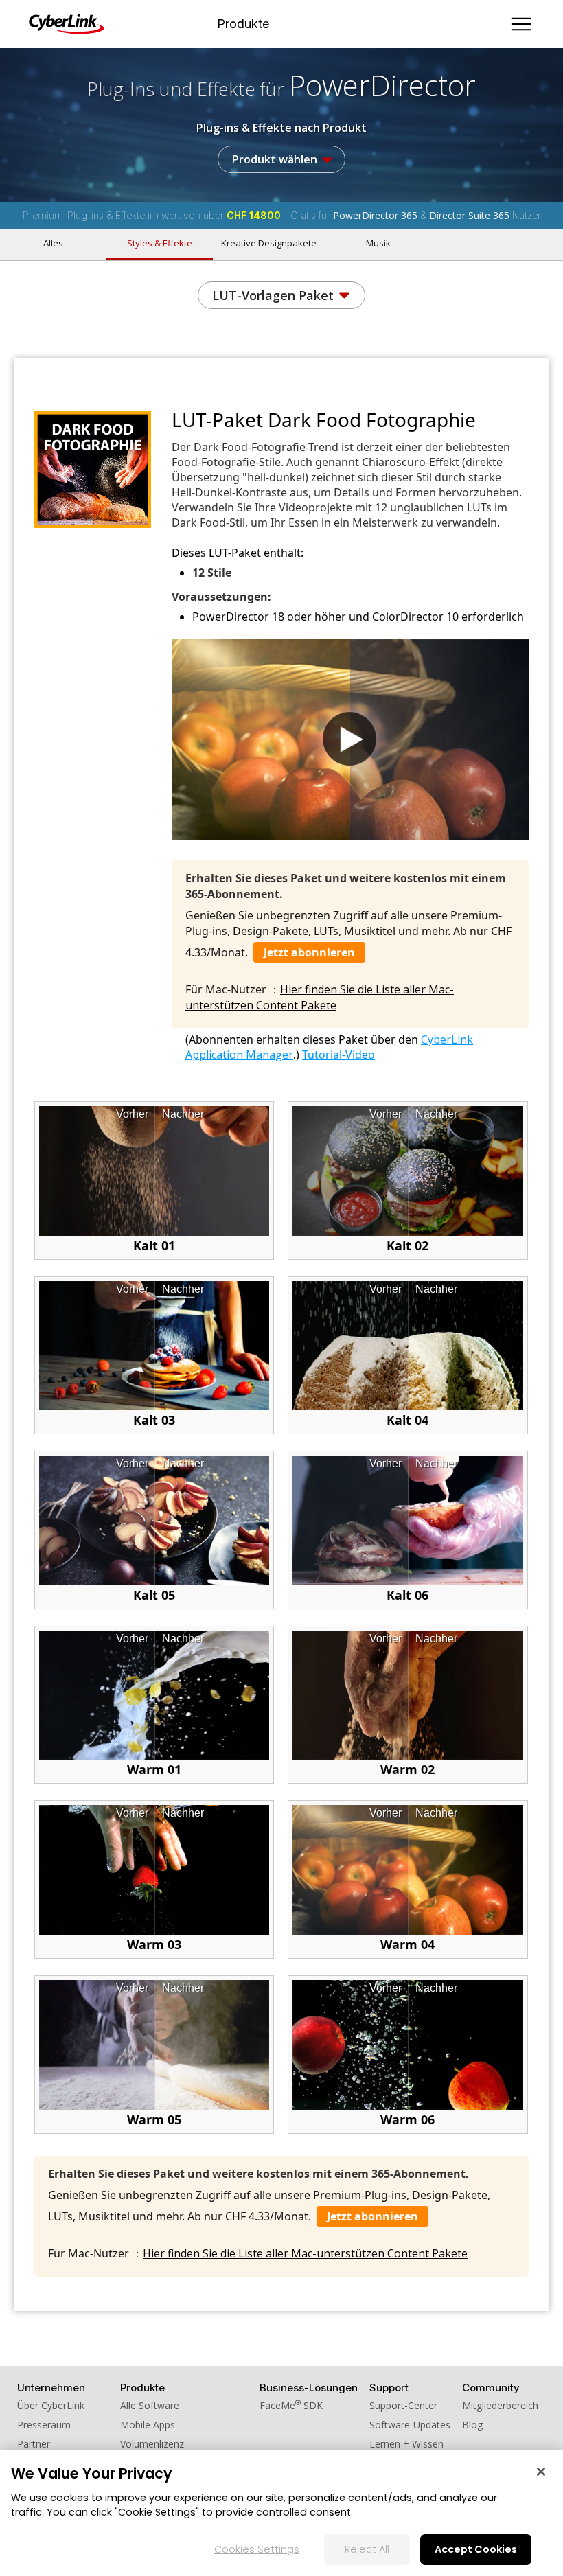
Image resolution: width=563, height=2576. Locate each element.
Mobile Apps (148, 2425)
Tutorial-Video (338, 1055)
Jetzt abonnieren (309, 952)
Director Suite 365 (469, 215)
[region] (281, 2513)
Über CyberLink (51, 2405)
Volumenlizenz (152, 2444)
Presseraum (44, 2425)
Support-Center (403, 2405)
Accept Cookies (476, 2549)
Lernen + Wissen (406, 2444)
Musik (378, 243)
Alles (53, 243)
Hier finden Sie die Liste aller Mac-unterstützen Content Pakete (320, 997)
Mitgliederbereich (500, 2405)
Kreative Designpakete (269, 243)
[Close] (541, 2472)
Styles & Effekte (160, 243)
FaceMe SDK (291, 2405)
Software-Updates (410, 2425)
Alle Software (150, 2405)
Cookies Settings (257, 2549)
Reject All (367, 2549)
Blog (472, 2425)
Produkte (243, 24)
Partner (34, 2444)
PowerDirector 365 (375, 215)
